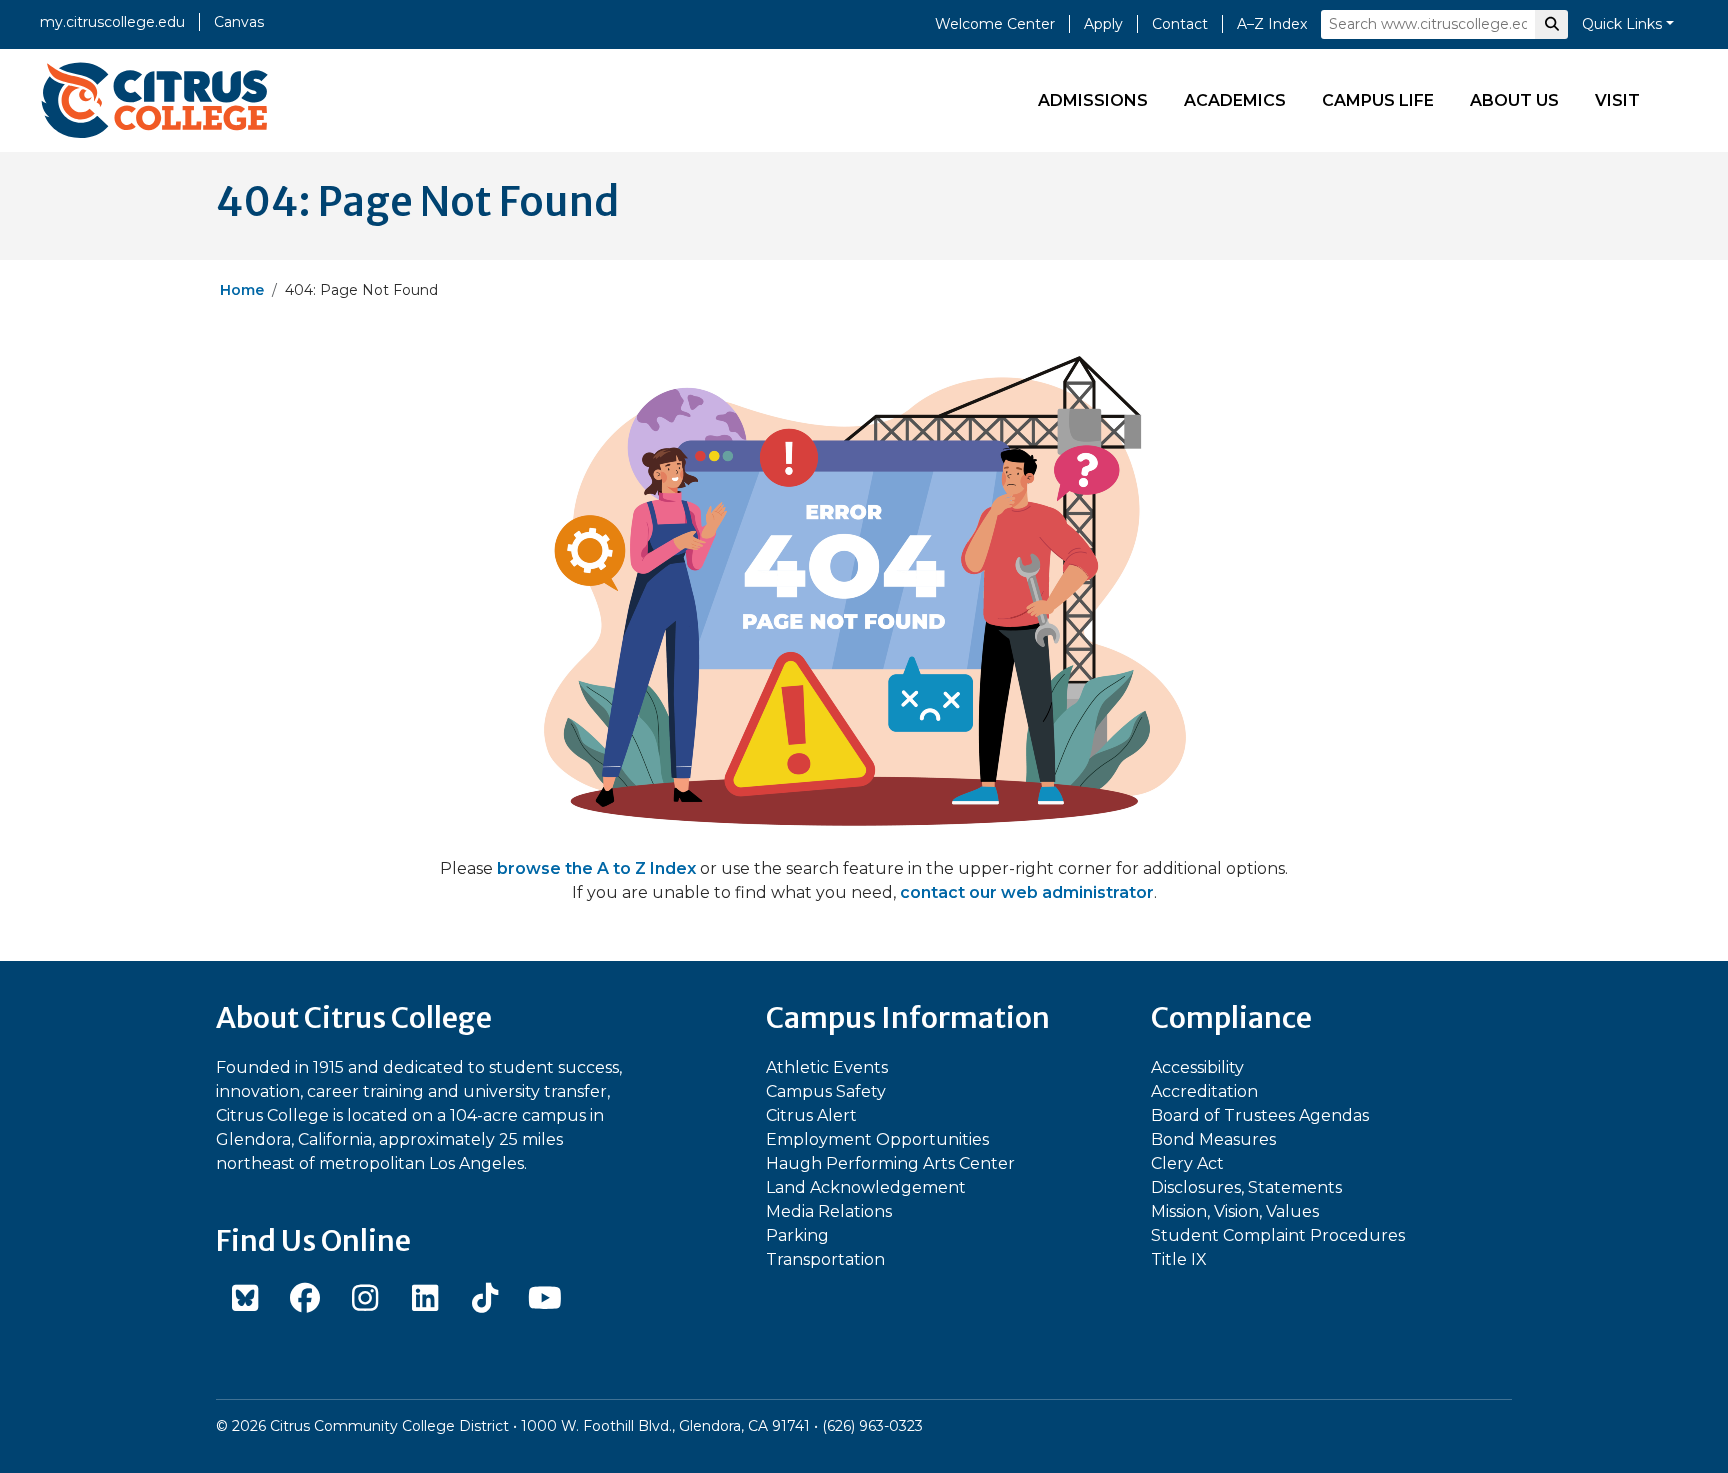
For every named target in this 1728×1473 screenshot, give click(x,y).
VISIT (1617, 100)
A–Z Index (1272, 24)
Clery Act (1187, 1163)
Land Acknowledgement (866, 1187)
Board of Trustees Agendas (1260, 1115)
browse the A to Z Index (596, 868)
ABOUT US (1514, 100)
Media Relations (829, 1211)
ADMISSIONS (1093, 100)
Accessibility (1197, 1067)
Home (242, 290)
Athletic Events (827, 1067)
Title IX (1179, 1259)
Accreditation (1204, 1091)
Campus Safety (826, 1091)
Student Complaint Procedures (1278, 1235)
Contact (1180, 24)
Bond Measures (1213, 1139)
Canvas (239, 22)
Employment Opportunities (877, 1139)
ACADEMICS (1235, 100)
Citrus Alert (811, 1115)
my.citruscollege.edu (112, 22)
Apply (1103, 24)
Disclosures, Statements (1246, 1187)
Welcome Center (995, 24)
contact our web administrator (1027, 892)
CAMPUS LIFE (1378, 100)
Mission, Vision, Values (1235, 1211)
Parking (797, 1235)
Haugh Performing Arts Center (890, 1163)
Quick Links (1622, 24)
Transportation (825, 1259)
